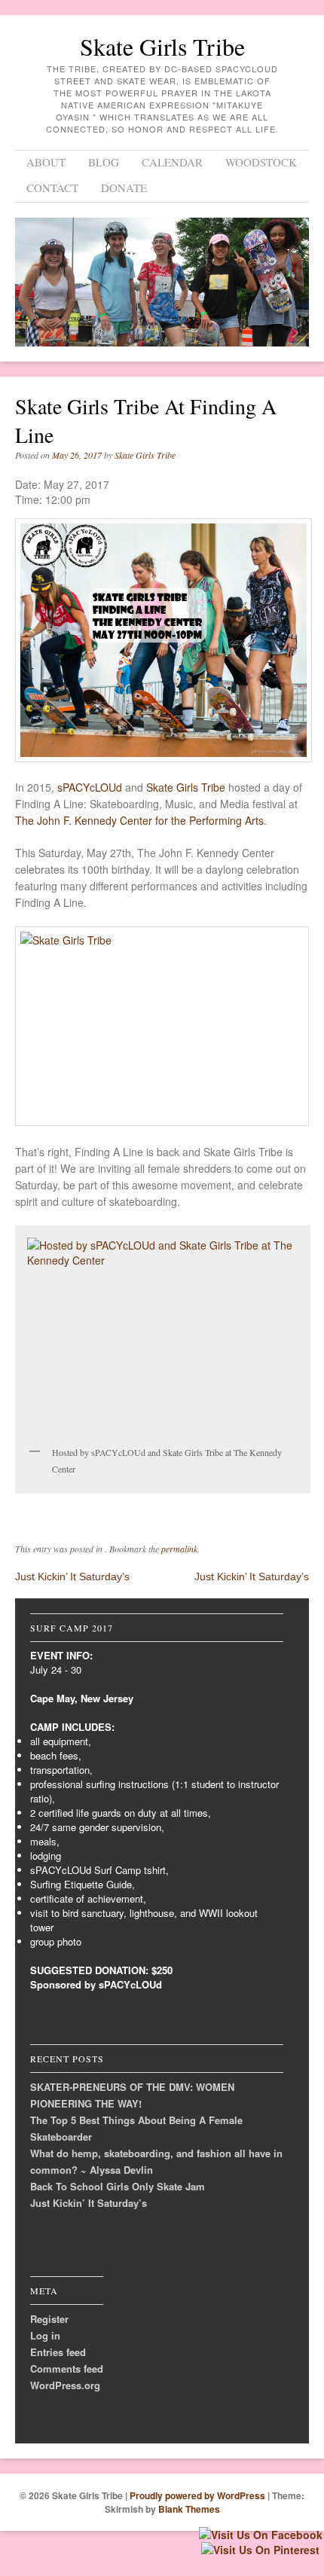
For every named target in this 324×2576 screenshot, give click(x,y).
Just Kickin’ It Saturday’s (72, 1576)
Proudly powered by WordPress (197, 2495)
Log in (45, 2335)
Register (49, 2319)
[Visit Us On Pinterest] (260, 2550)
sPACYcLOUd (90, 787)
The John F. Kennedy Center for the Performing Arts (139, 820)
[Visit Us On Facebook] (260, 2535)
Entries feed (58, 2352)
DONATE (124, 188)
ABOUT (46, 162)
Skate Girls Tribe (162, 46)
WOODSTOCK (261, 162)
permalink (179, 1549)
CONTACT (52, 188)
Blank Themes (189, 2509)
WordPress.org (65, 2385)
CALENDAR (172, 162)
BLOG (104, 162)
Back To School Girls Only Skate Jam (118, 2186)
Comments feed (67, 2368)
